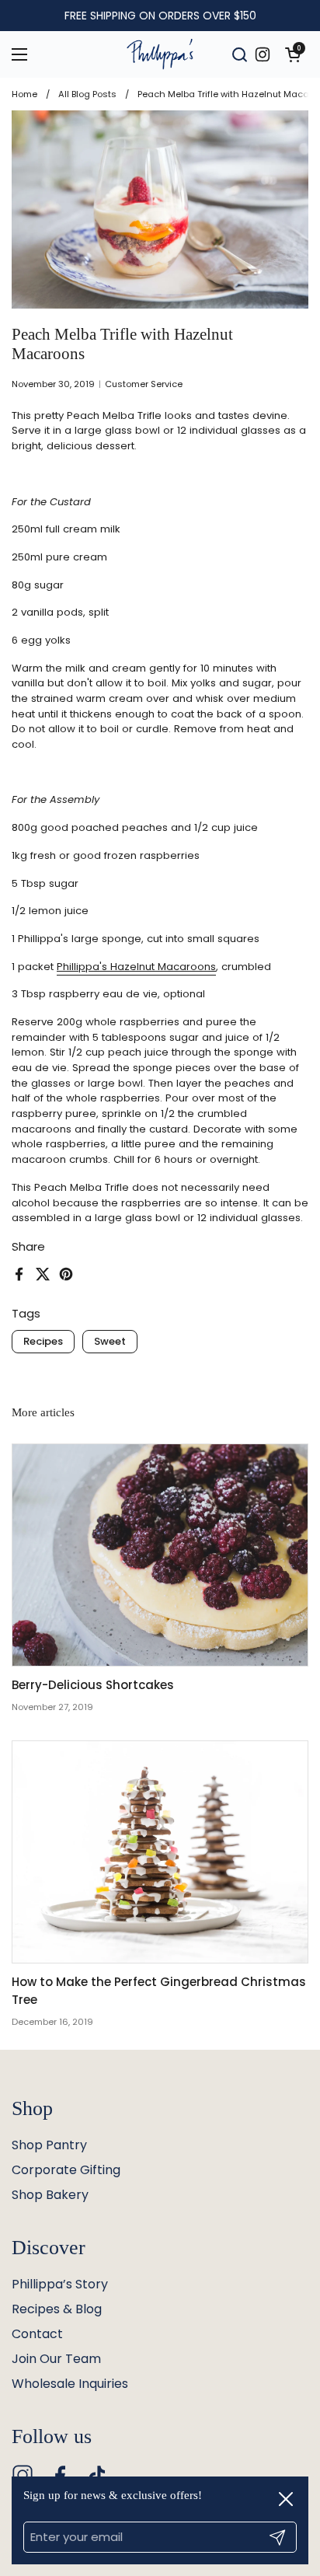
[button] (293, 54)
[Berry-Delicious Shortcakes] (160, 1555)
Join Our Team (56, 2359)
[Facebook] (60, 2475)
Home (24, 94)
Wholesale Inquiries (70, 2384)
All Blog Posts (87, 94)
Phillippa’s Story (60, 2284)
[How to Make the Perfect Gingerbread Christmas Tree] (160, 1852)
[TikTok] (97, 2475)
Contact (37, 2334)
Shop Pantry (49, 2145)
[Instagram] (23, 2475)
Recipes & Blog (57, 2309)
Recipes (43, 1341)
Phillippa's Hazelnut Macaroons (136, 967)
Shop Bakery (50, 2195)
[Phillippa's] (160, 54)
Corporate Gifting (66, 2170)
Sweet (110, 1341)
